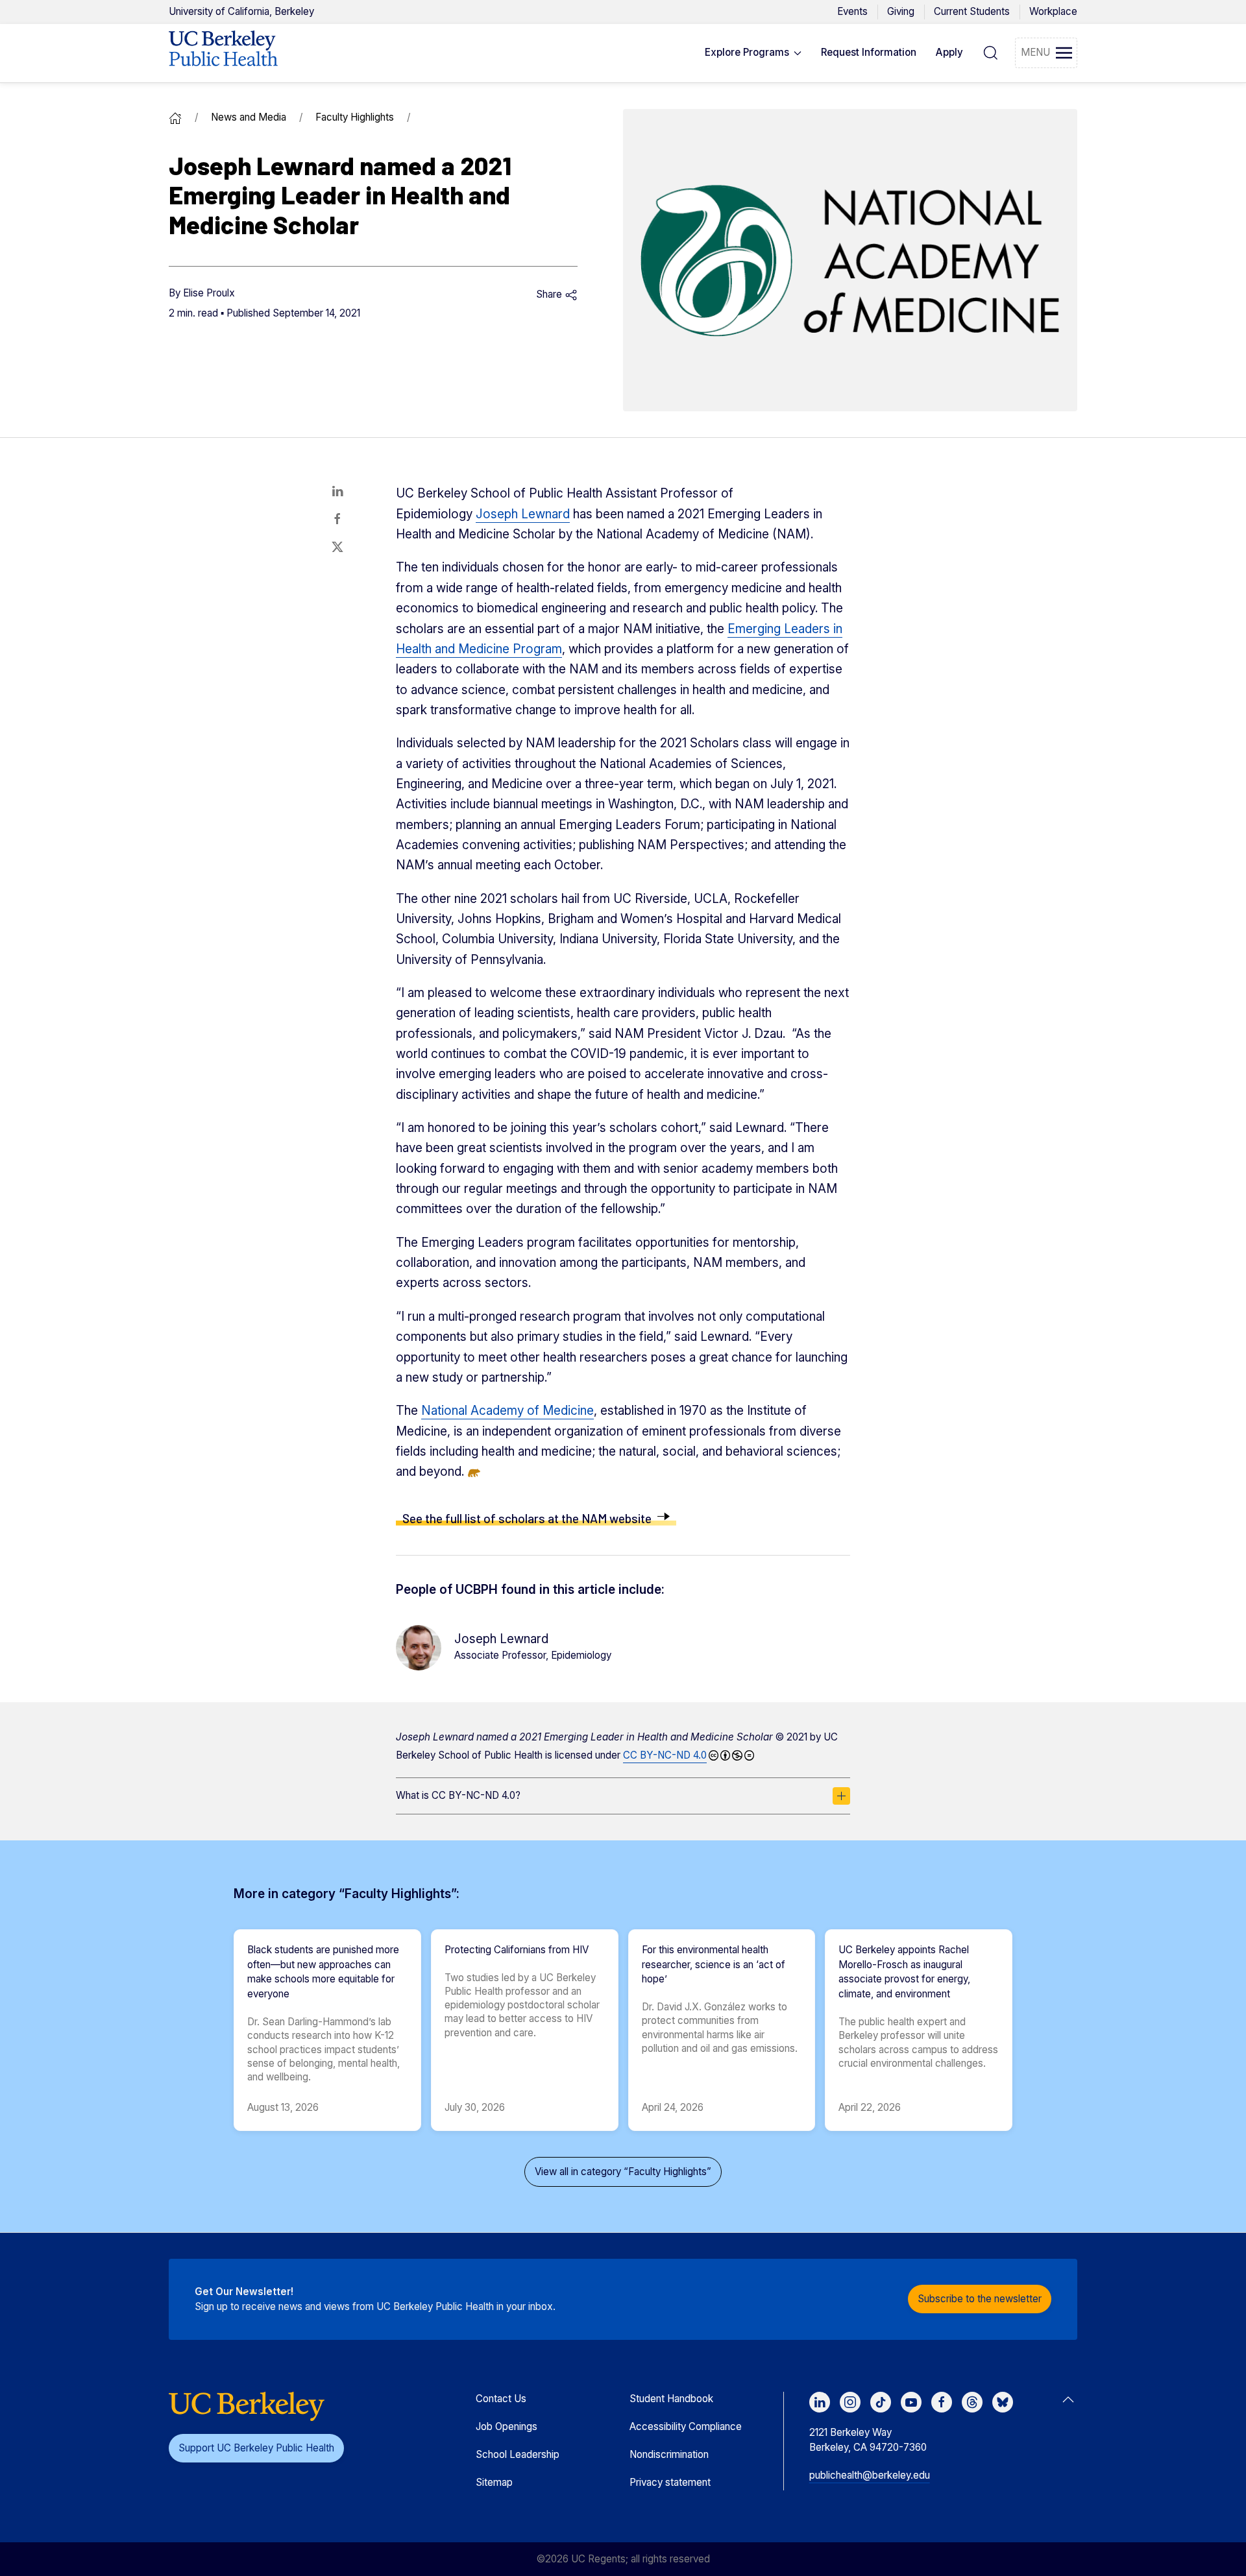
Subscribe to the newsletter (980, 2299)
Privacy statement (670, 2482)
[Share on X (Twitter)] (337, 547)
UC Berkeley (241, 11)
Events (852, 11)
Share (550, 294)
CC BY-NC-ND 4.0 (665, 1755)
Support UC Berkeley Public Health (256, 2448)
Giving (901, 11)
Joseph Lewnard (523, 514)
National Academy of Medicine (507, 1411)
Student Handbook (671, 2399)
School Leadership (518, 2454)
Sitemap (494, 2482)
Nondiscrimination (669, 2454)
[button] (753, 53)
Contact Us (501, 2399)
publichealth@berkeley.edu (870, 2475)
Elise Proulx (209, 293)
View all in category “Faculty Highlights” (623, 2172)
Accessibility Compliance (686, 2426)
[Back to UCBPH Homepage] (223, 53)
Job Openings (507, 2426)
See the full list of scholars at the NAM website (527, 1518)
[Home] (175, 117)
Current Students (972, 11)
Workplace (1053, 11)
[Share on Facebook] (337, 519)
